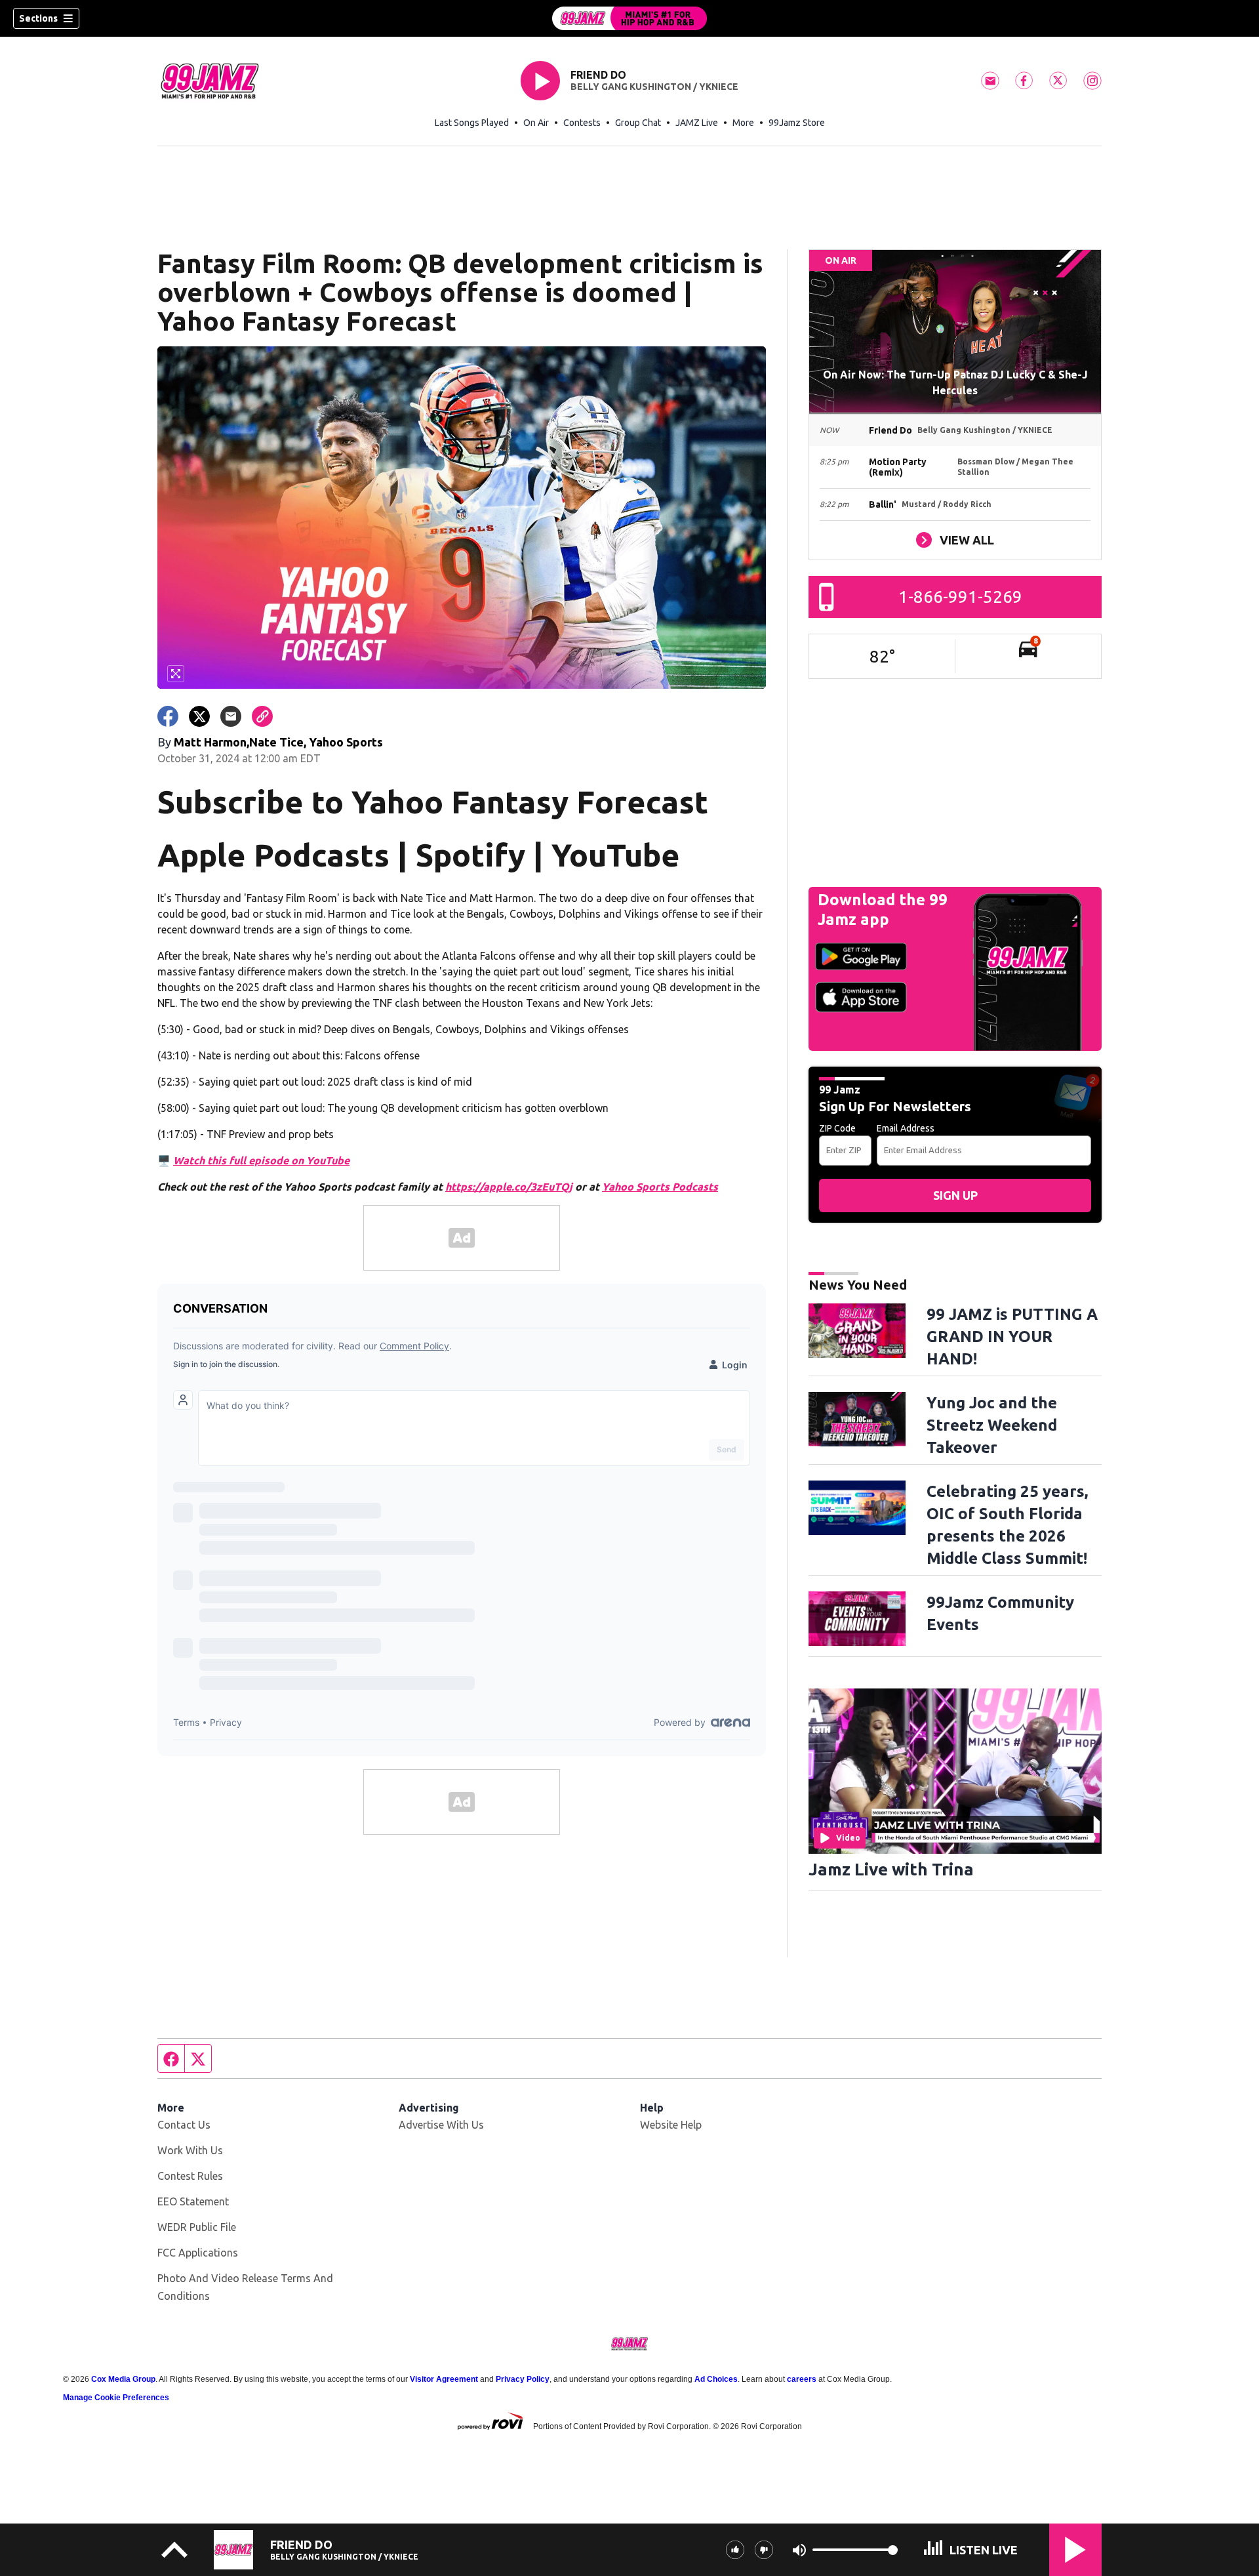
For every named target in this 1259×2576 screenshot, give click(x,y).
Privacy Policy (523, 2379)
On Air (536, 123)
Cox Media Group (123, 2379)
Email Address (906, 1128)
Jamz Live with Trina (891, 1869)
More (743, 123)
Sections (38, 18)
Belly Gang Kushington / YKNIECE (654, 87)
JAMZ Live (697, 123)
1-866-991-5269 (960, 597)
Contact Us (184, 2125)
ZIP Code (837, 1128)
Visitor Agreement (444, 2379)
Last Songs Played (472, 123)
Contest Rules (190, 2176)
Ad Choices (716, 2379)
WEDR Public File (197, 2227)
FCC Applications (198, 2253)
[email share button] (231, 716)
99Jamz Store (797, 123)
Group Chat (638, 123)
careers (802, 2379)
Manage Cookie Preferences (116, 2398)
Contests (582, 123)
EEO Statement (193, 2201)
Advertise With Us (441, 2125)
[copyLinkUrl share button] (262, 716)
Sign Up (955, 1195)
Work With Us (190, 2150)
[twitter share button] (199, 716)
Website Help (671, 2125)
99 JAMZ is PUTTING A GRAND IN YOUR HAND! (1012, 1337)
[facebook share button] (168, 716)
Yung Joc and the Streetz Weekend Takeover (992, 1425)
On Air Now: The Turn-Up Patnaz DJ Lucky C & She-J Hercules (955, 382)
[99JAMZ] (629, 18)
